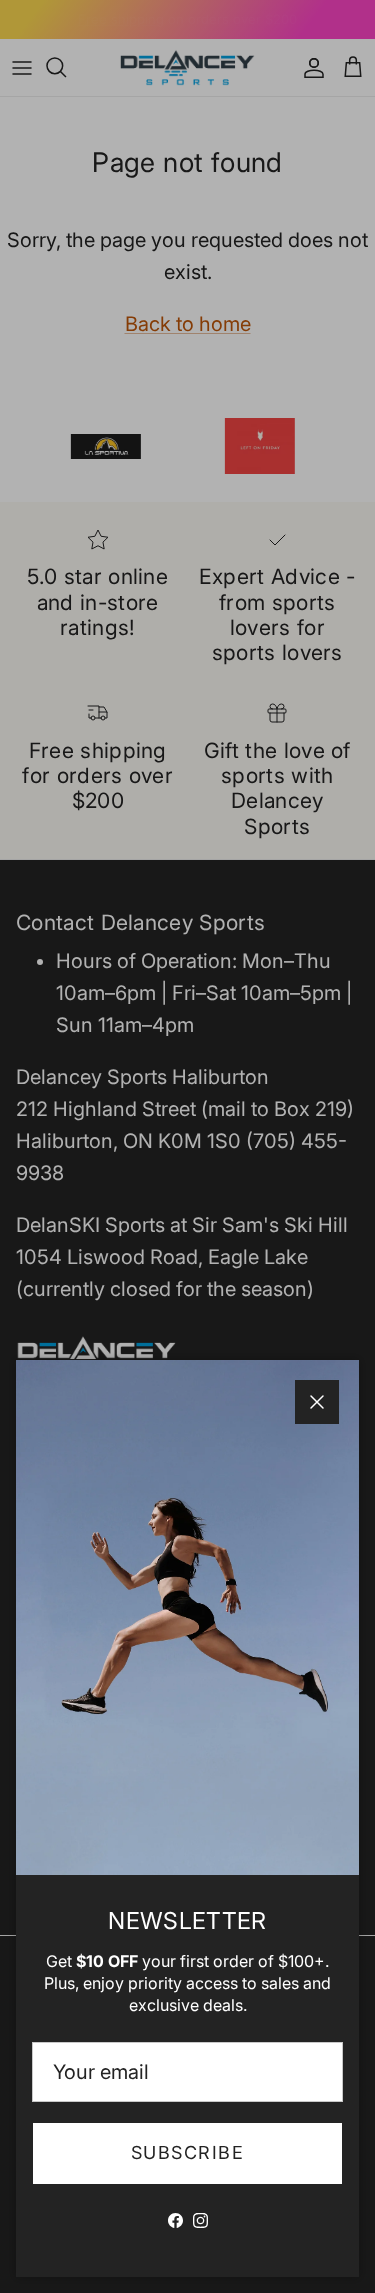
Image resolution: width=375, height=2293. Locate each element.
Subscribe (187, 2152)
